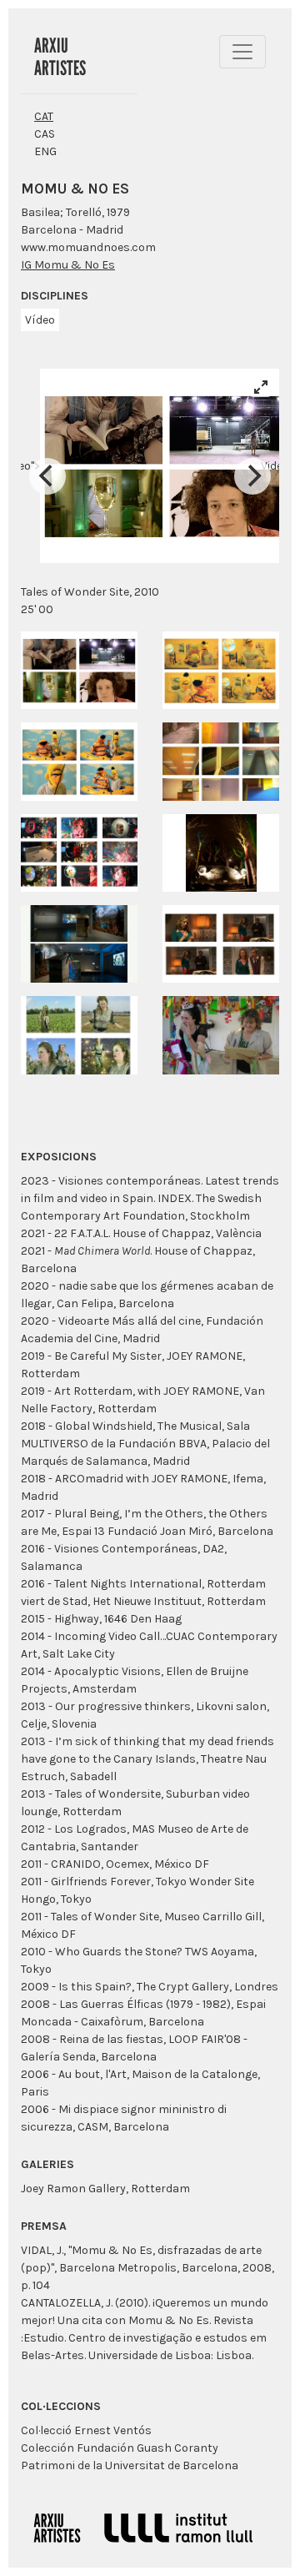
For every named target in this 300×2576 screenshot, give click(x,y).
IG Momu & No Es (68, 265)
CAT (44, 116)
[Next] (252, 476)
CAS (45, 134)
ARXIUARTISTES (60, 57)
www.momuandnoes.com (88, 247)
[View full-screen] (261, 387)
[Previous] (47, 476)
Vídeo (40, 320)
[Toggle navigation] (242, 52)
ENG (45, 151)
